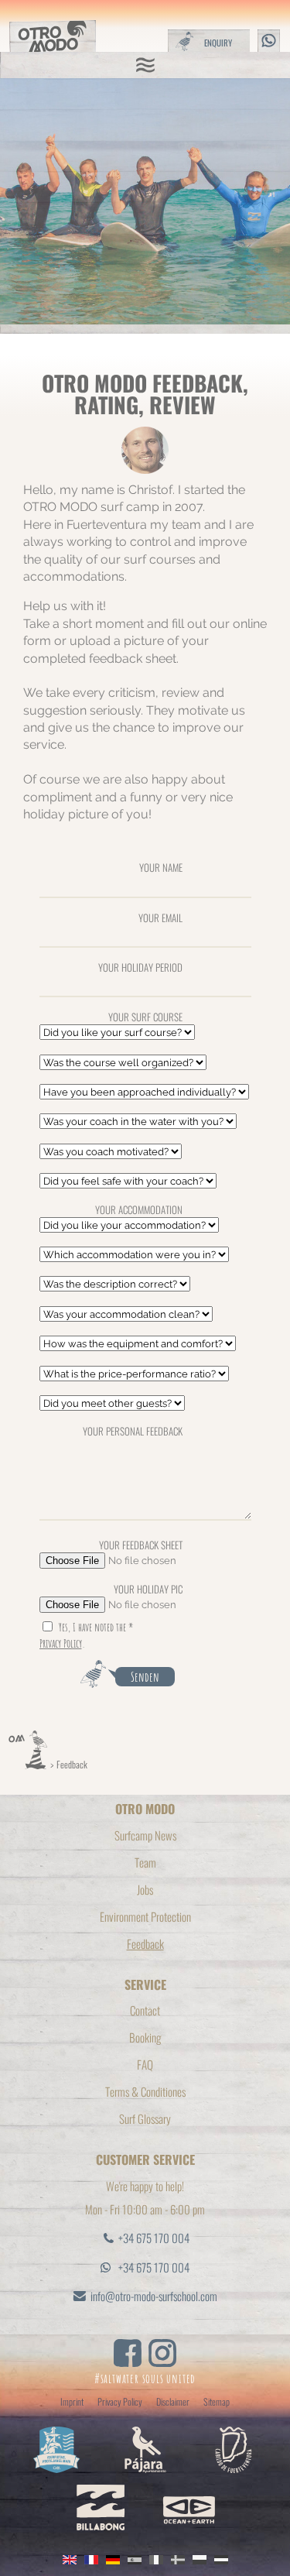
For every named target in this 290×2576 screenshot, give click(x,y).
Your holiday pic (148, 1588)
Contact (145, 2010)
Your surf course (145, 1016)
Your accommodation (139, 1209)
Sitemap (217, 2401)
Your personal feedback (133, 1430)
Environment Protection (145, 1916)
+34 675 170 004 (154, 2238)
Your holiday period (140, 967)
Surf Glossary (145, 2118)
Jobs (145, 1889)
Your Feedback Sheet (141, 1544)
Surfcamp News (145, 1835)
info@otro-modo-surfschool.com (154, 2296)
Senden (145, 1677)
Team (145, 1862)
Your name (161, 867)
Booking (145, 2037)
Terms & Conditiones (145, 2091)
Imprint (72, 2401)
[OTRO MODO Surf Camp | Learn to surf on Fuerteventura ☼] (28, 1764)
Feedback (72, 1764)
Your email (160, 917)
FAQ (145, 2064)
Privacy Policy (61, 1643)
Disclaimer (173, 2401)
